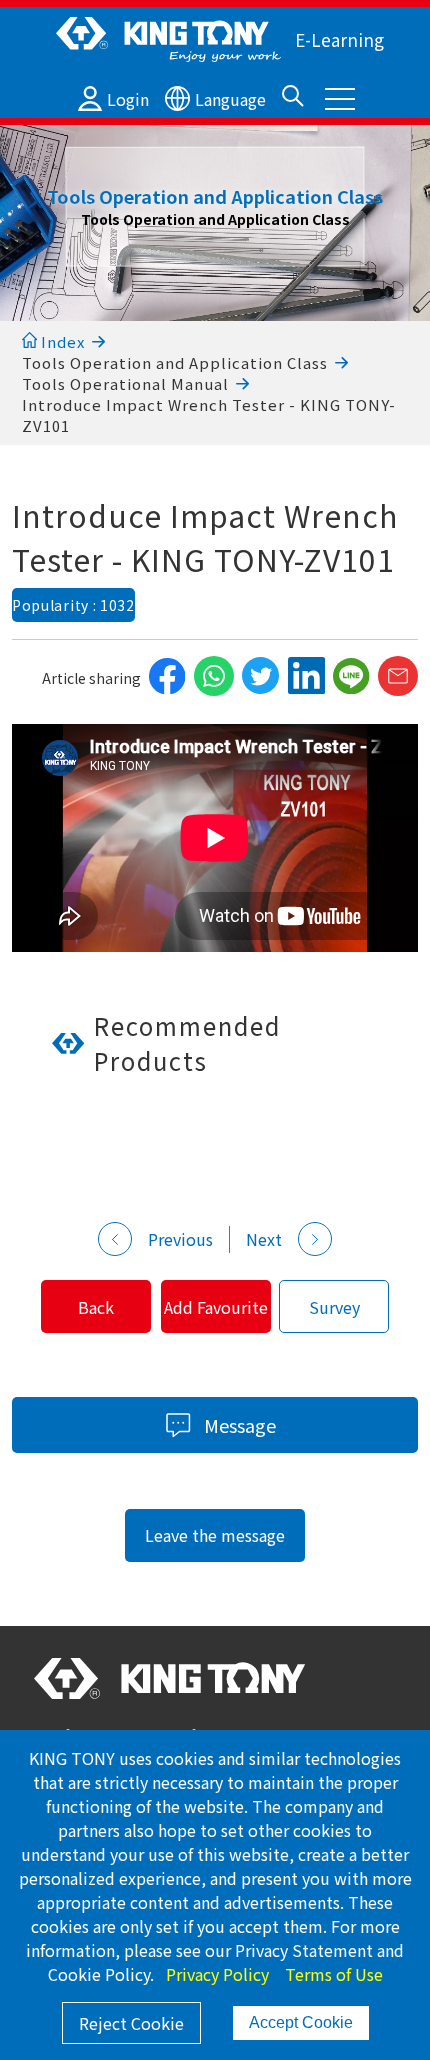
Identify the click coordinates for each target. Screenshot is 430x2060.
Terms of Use (334, 1974)
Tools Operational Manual (125, 383)
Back (96, 1307)
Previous (180, 1239)
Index (61, 341)
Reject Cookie (131, 2023)
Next (264, 1239)
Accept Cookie (301, 2022)
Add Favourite (216, 1307)
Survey (334, 1307)
